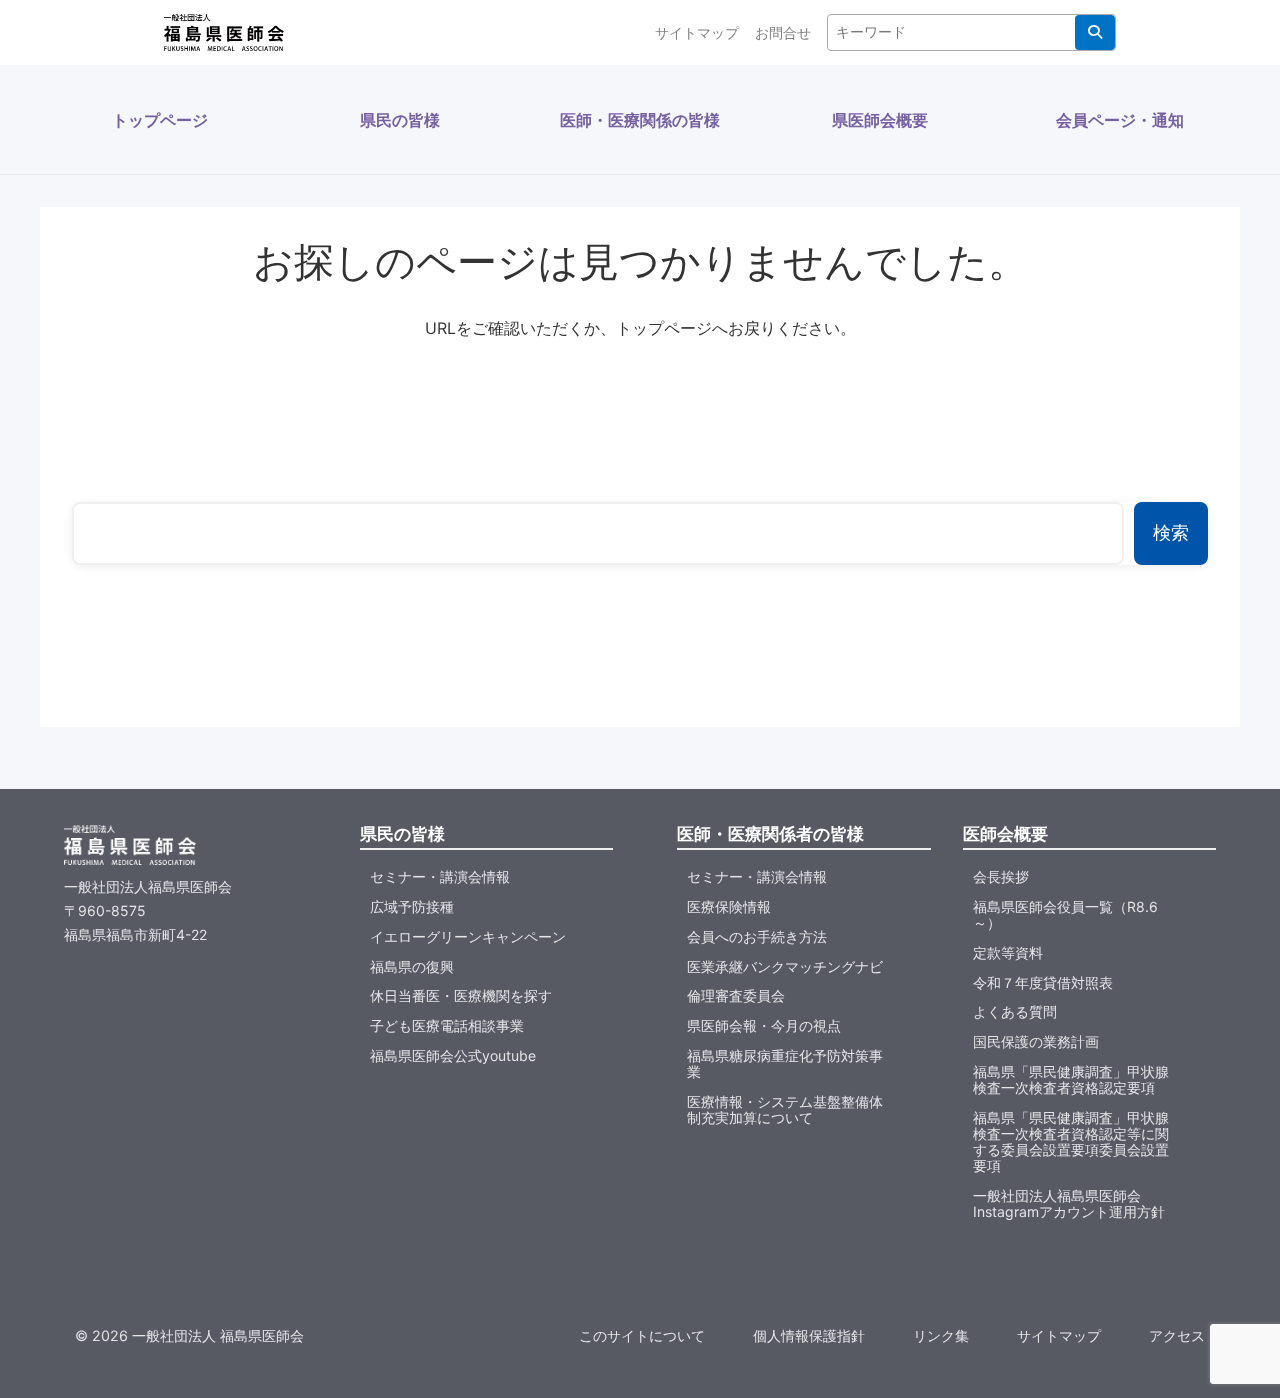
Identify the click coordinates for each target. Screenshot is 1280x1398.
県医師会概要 (880, 120)
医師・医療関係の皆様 (640, 120)
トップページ (160, 120)
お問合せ (783, 32)
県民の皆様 (400, 120)
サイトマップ (697, 32)
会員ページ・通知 (1120, 120)
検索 (1095, 32)
